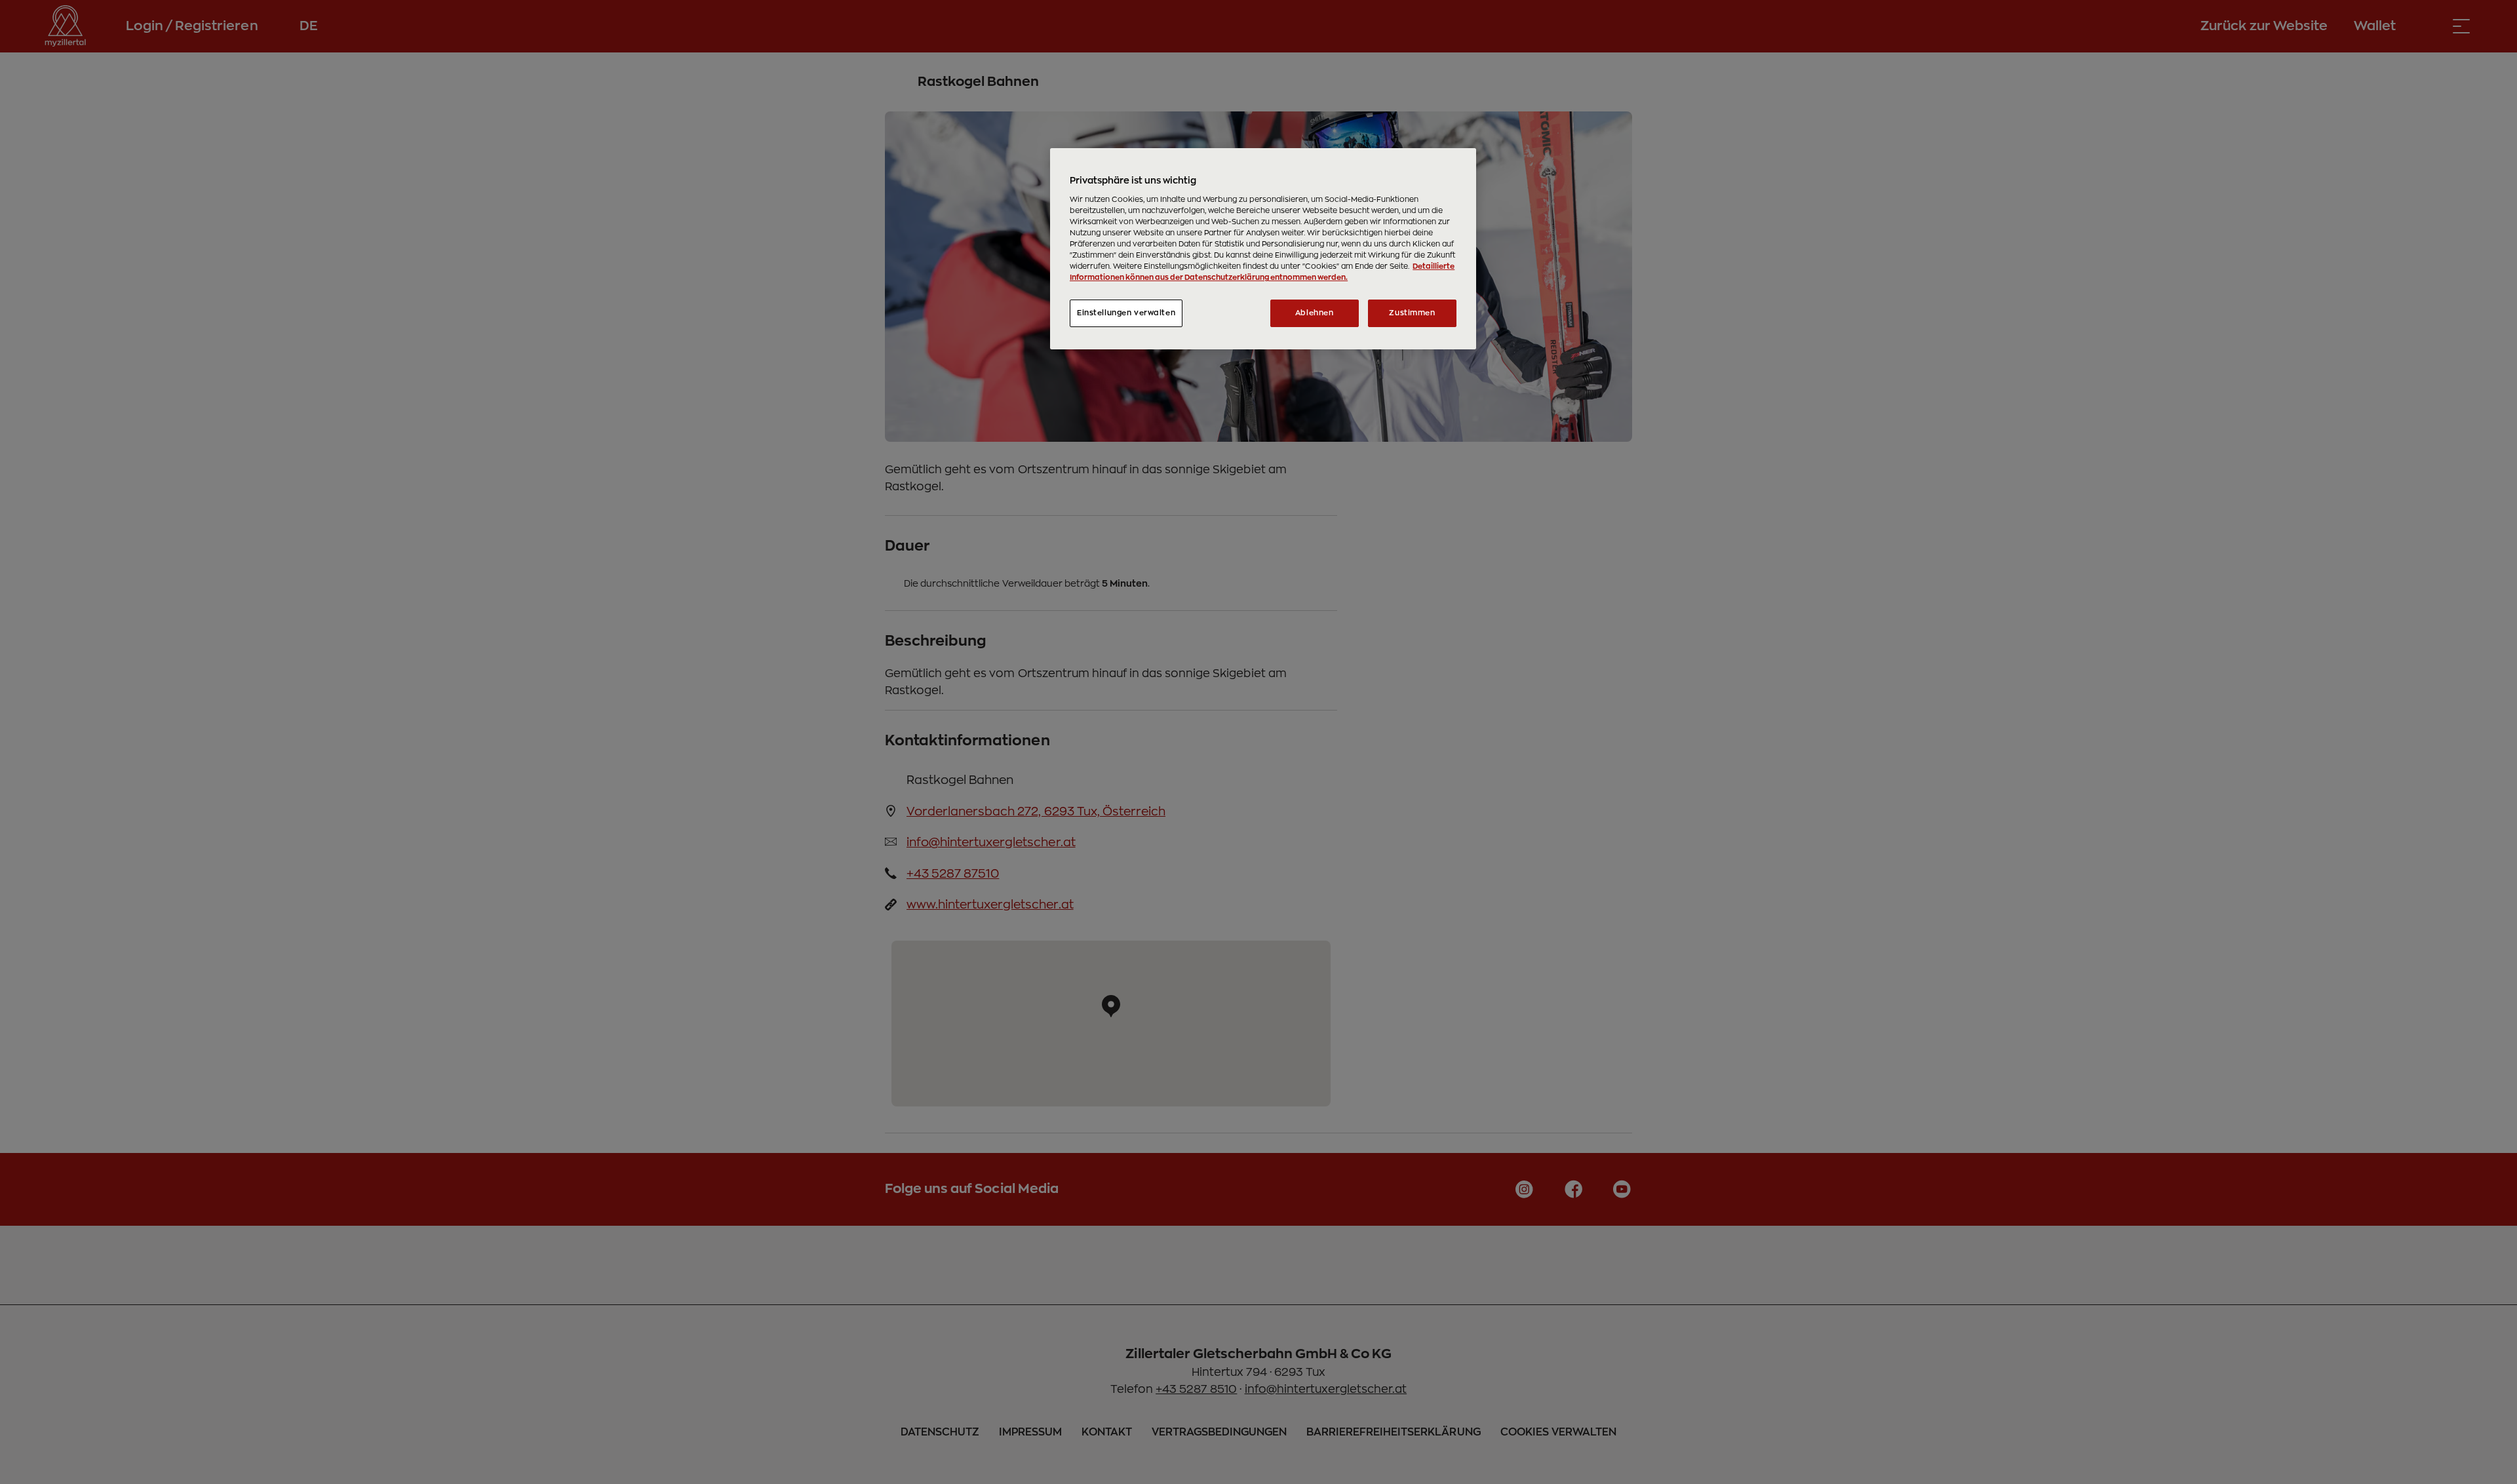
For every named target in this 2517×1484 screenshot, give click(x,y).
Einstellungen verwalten (1126, 313)
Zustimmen (1412, 313)
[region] (1263, 249)
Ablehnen (1315, 313)
